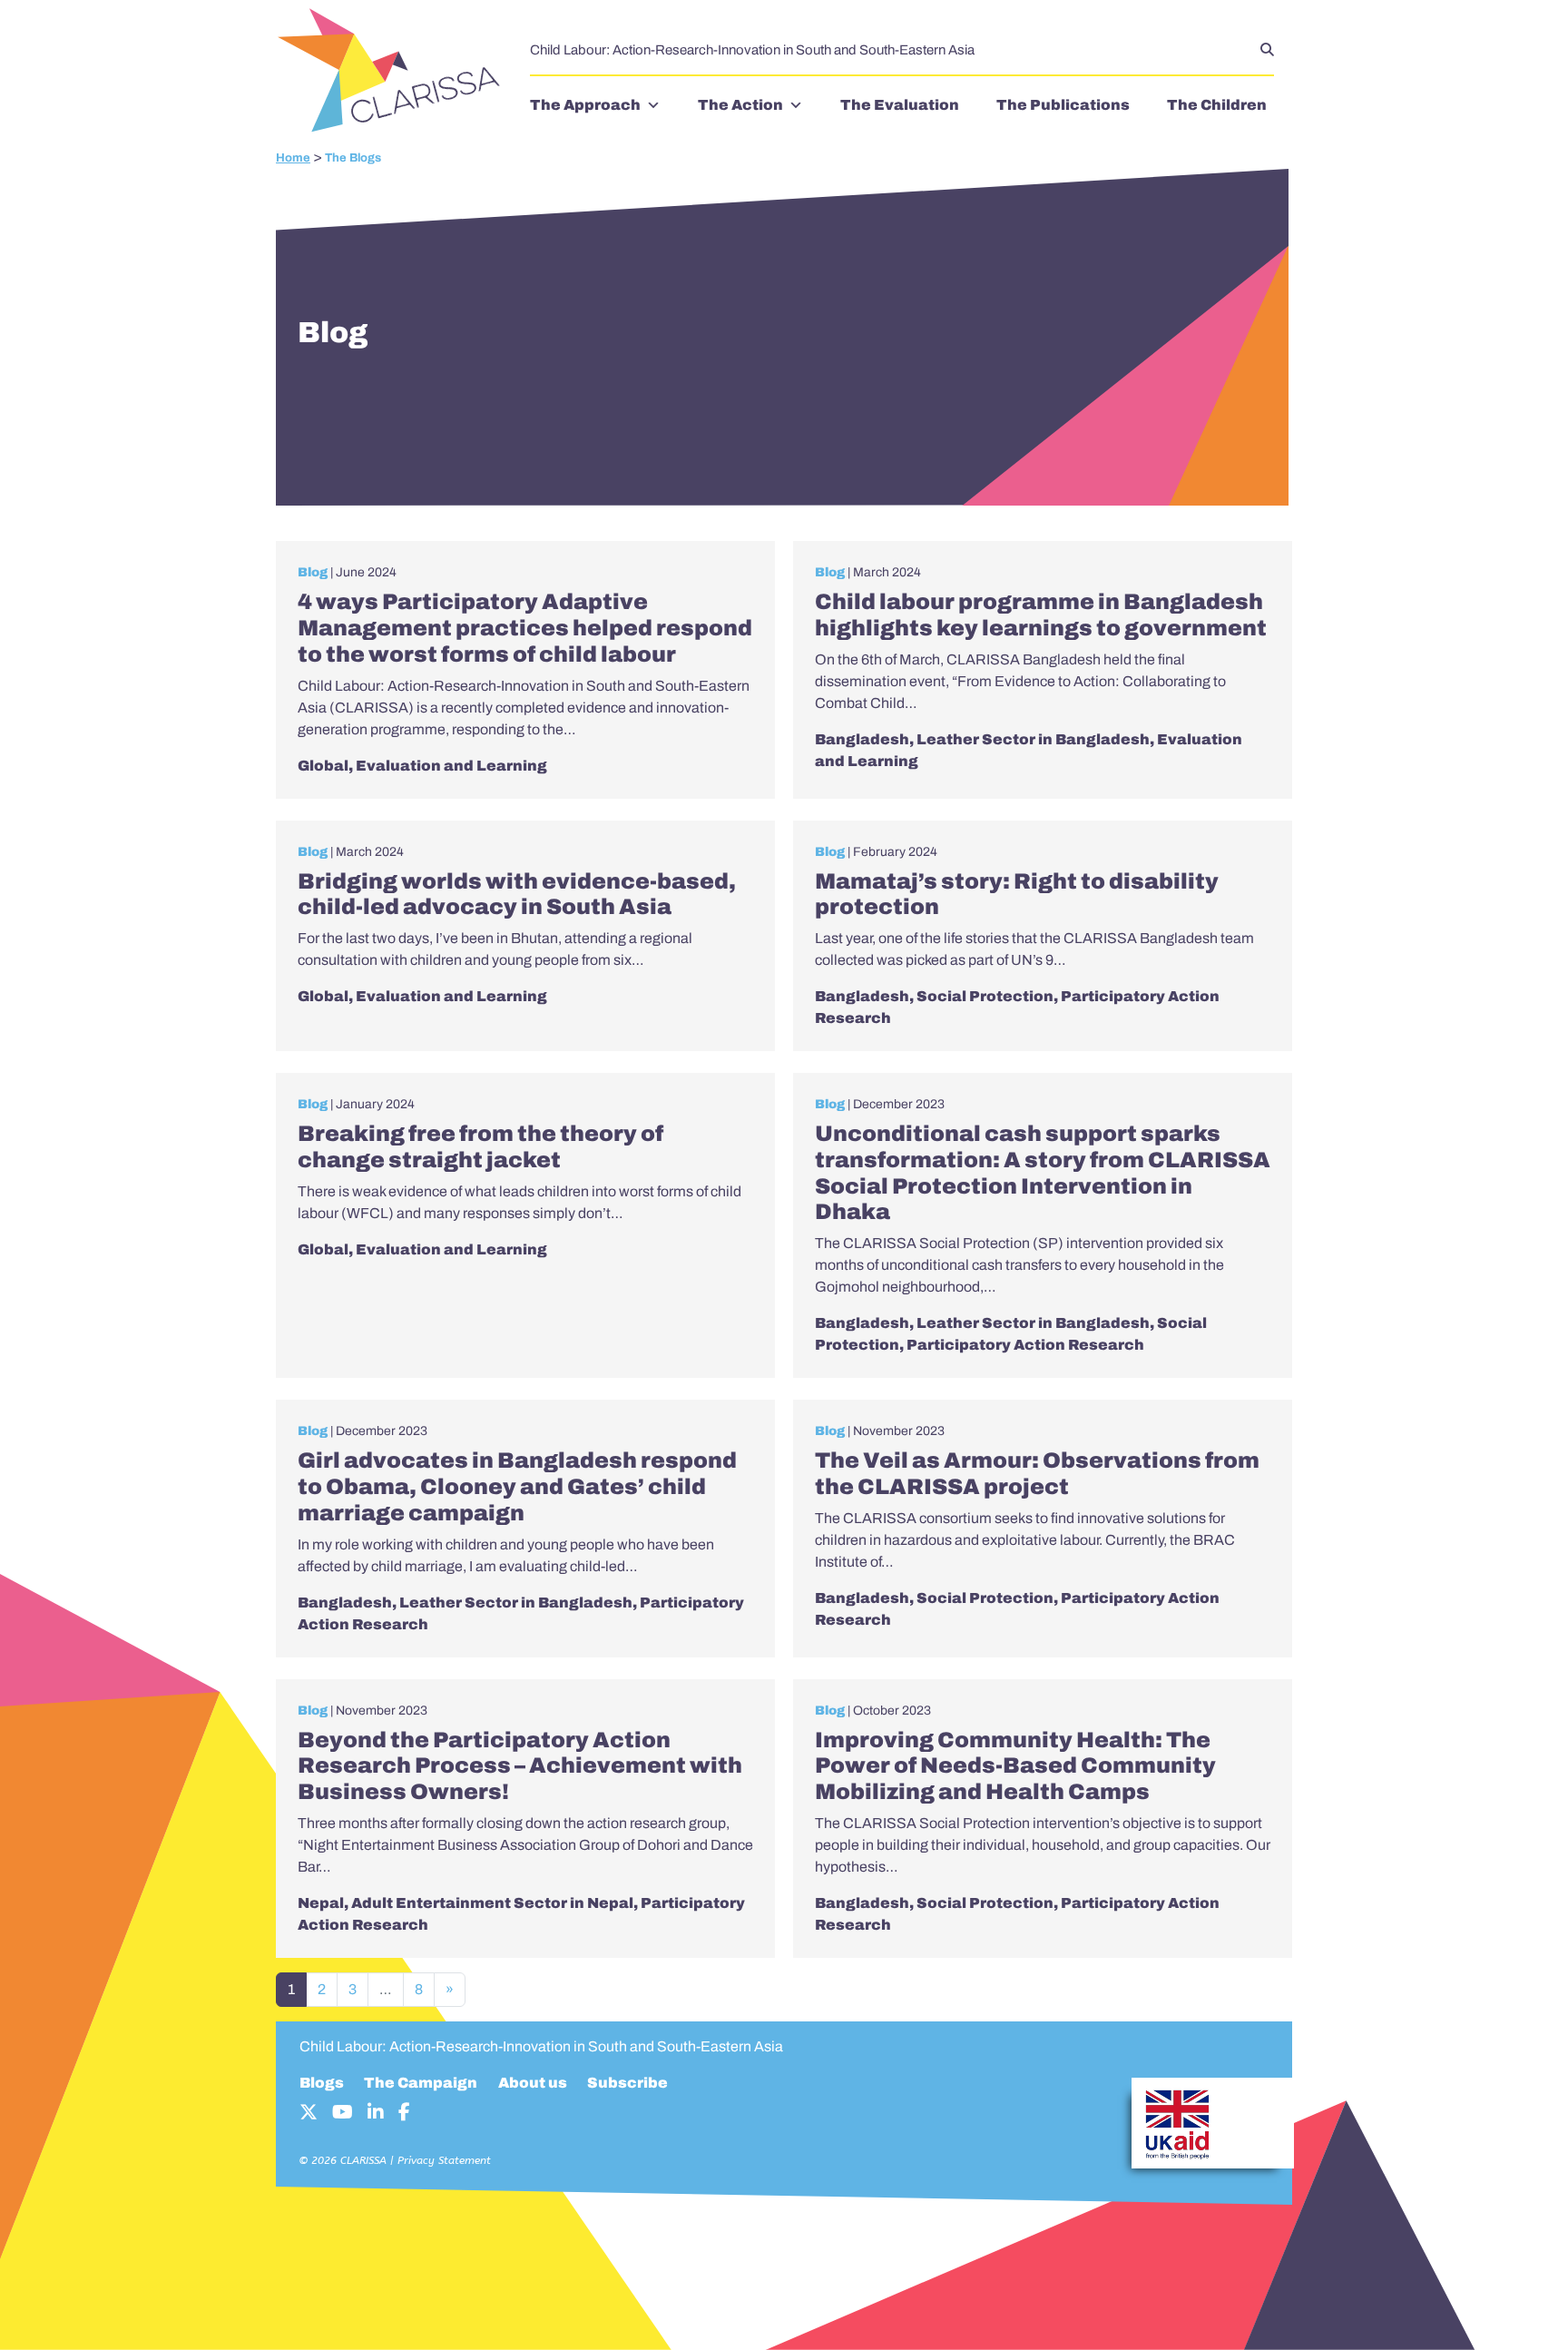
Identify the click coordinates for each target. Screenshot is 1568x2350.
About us (533, 2083)
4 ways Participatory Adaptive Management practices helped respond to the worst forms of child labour (525, 628)
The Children (1217, 105)
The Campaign (421, 2083)
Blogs (322, 2083)
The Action (740, 105)
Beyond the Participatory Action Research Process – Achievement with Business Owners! (520, 1766)
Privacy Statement (444, 2160)
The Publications (1063, 105)
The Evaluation (900, 105)
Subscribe (627, 2083)
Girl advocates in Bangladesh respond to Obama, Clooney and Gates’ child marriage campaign (517, 1487)
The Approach (585, 105)
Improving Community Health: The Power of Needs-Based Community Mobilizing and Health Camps (1015, 1766)
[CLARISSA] (394, 72)
